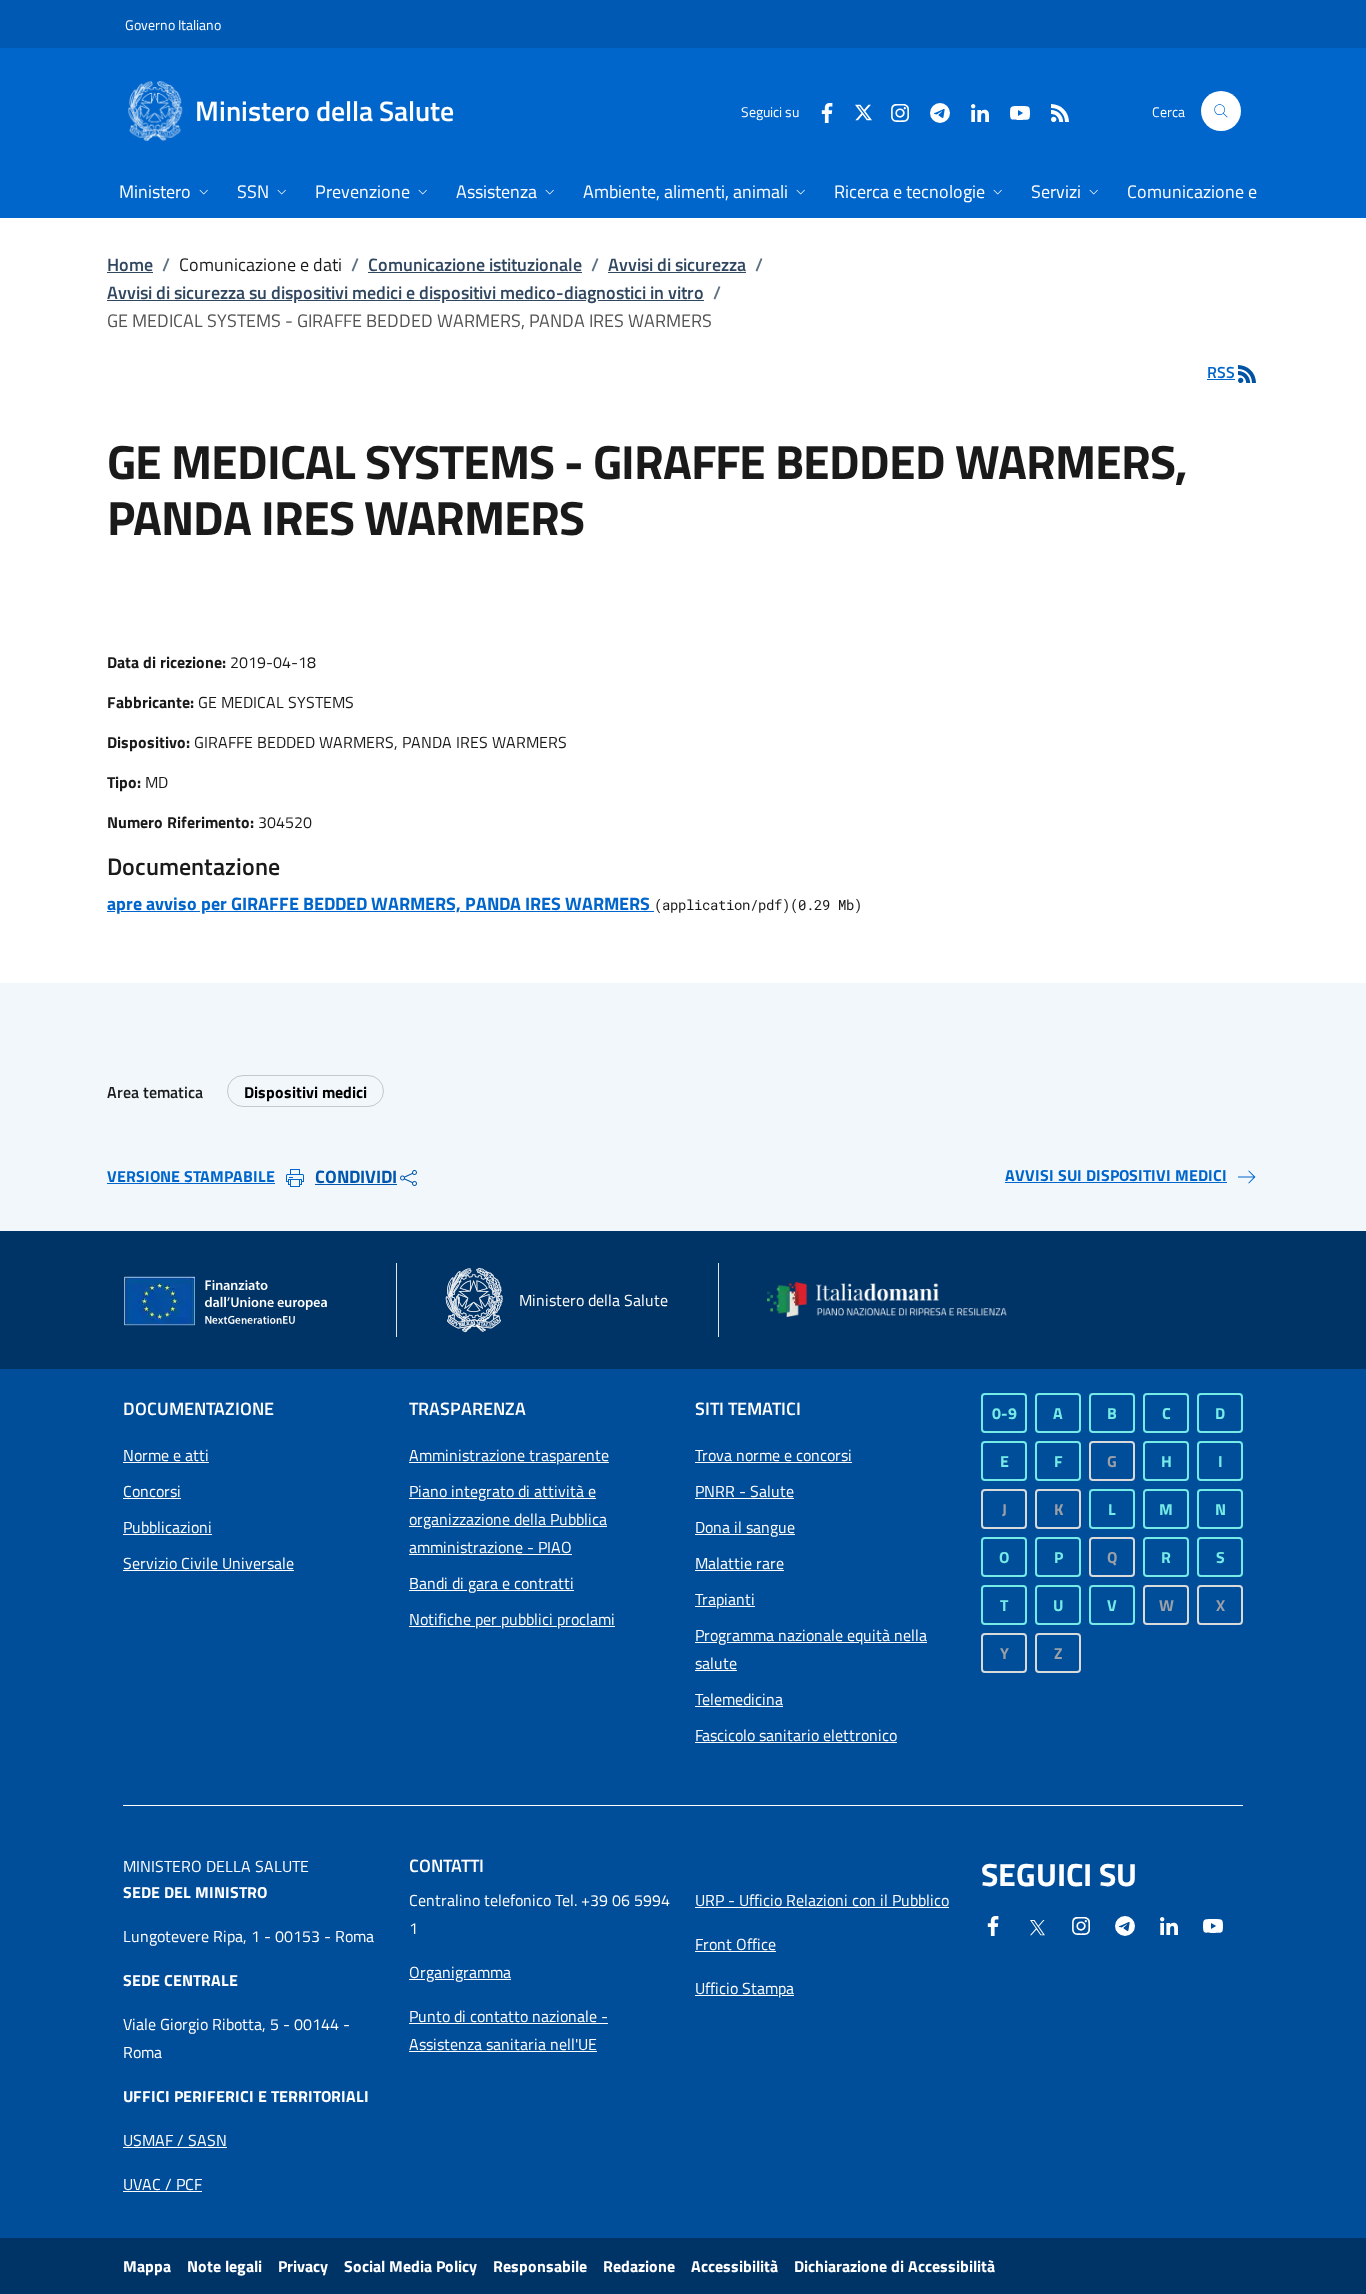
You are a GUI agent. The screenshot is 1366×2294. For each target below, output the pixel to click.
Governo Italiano (173, 24)
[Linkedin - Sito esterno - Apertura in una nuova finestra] (972, 110)
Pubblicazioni (167, 1527)
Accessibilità (734, 2266)
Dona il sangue (745, 1527)
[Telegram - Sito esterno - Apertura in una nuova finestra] (1125, 1924)
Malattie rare (739, 1563)
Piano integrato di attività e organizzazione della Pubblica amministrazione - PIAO (508, 1519)
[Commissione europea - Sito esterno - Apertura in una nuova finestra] (227, 1302)
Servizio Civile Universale (208, 1563)
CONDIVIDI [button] (356, 1176)
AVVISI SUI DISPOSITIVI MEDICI (1116, 1175)
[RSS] (1052, 110)
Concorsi (152, 1491)
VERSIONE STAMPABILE (191, 1176)
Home (130, 264)
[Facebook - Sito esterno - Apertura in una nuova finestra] (819, 110)
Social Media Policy (410, 2266)
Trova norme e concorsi (773, 1455)
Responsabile (540, 2266)
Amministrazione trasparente (509, 1455)
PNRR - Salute (744, 1491)
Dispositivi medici (305, 1092)
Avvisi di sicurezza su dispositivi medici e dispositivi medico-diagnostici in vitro (405, 292)
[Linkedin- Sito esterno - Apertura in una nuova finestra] (1169, 1924)
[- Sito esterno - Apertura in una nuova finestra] (1213, 1924)
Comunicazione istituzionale (475, 264)
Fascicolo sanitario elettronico (796, 1735)
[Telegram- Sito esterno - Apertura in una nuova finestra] (932, 110)
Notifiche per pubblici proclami (512, 1619)
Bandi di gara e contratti (491, 1583)
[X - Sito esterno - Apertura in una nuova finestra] (863, 110)
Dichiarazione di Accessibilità (894, 2266)
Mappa (147, 2266)
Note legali (224, 2266)
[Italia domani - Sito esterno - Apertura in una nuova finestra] (898, 1299)
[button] (1221, 111)
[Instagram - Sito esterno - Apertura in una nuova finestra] (892, 110)
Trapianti (725, 1599)
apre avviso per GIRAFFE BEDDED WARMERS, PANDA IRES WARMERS (380, 903)
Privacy (303, 2266)
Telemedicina (739, 1699)
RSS (1221, 372)
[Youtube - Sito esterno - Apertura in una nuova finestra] (1012, 110)
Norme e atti (166, 1455)
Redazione (639, 2266)
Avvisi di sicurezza (677, 264)
